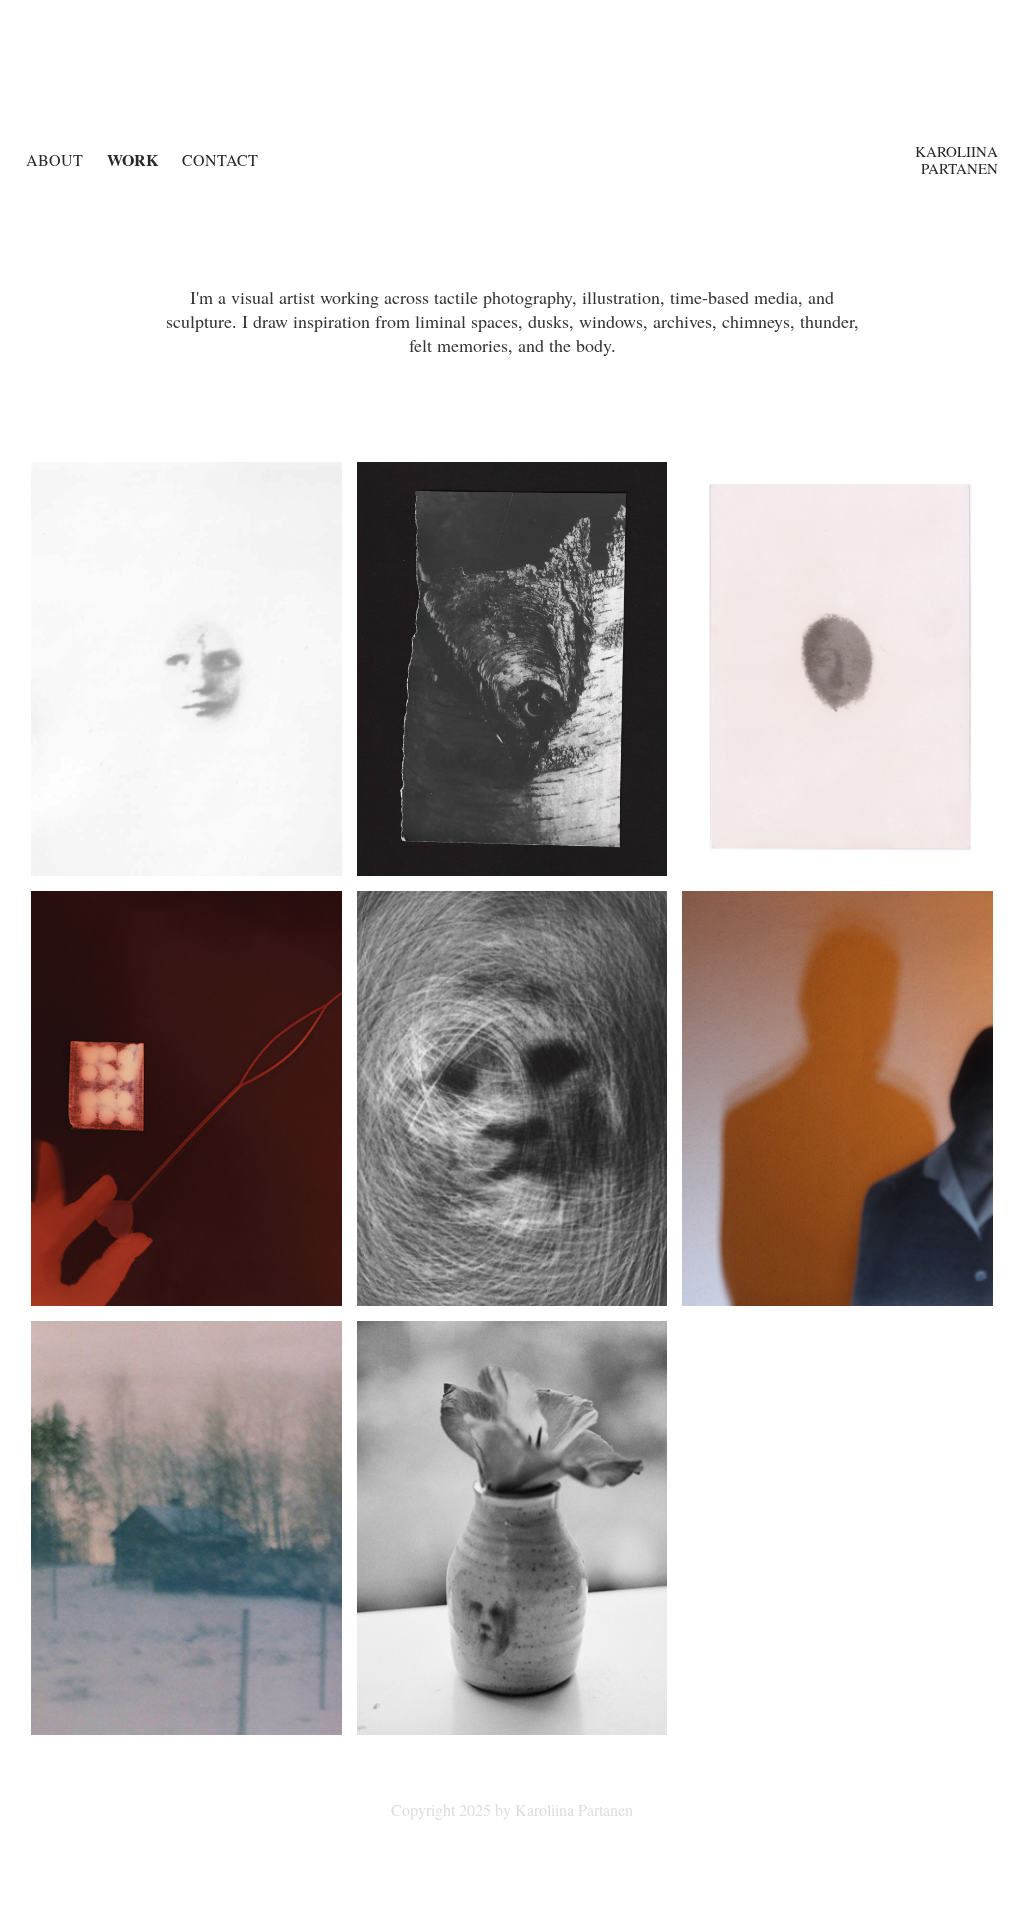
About (54, 159)
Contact (220, 159)
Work (132, 159)
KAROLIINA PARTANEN (958, 159)
